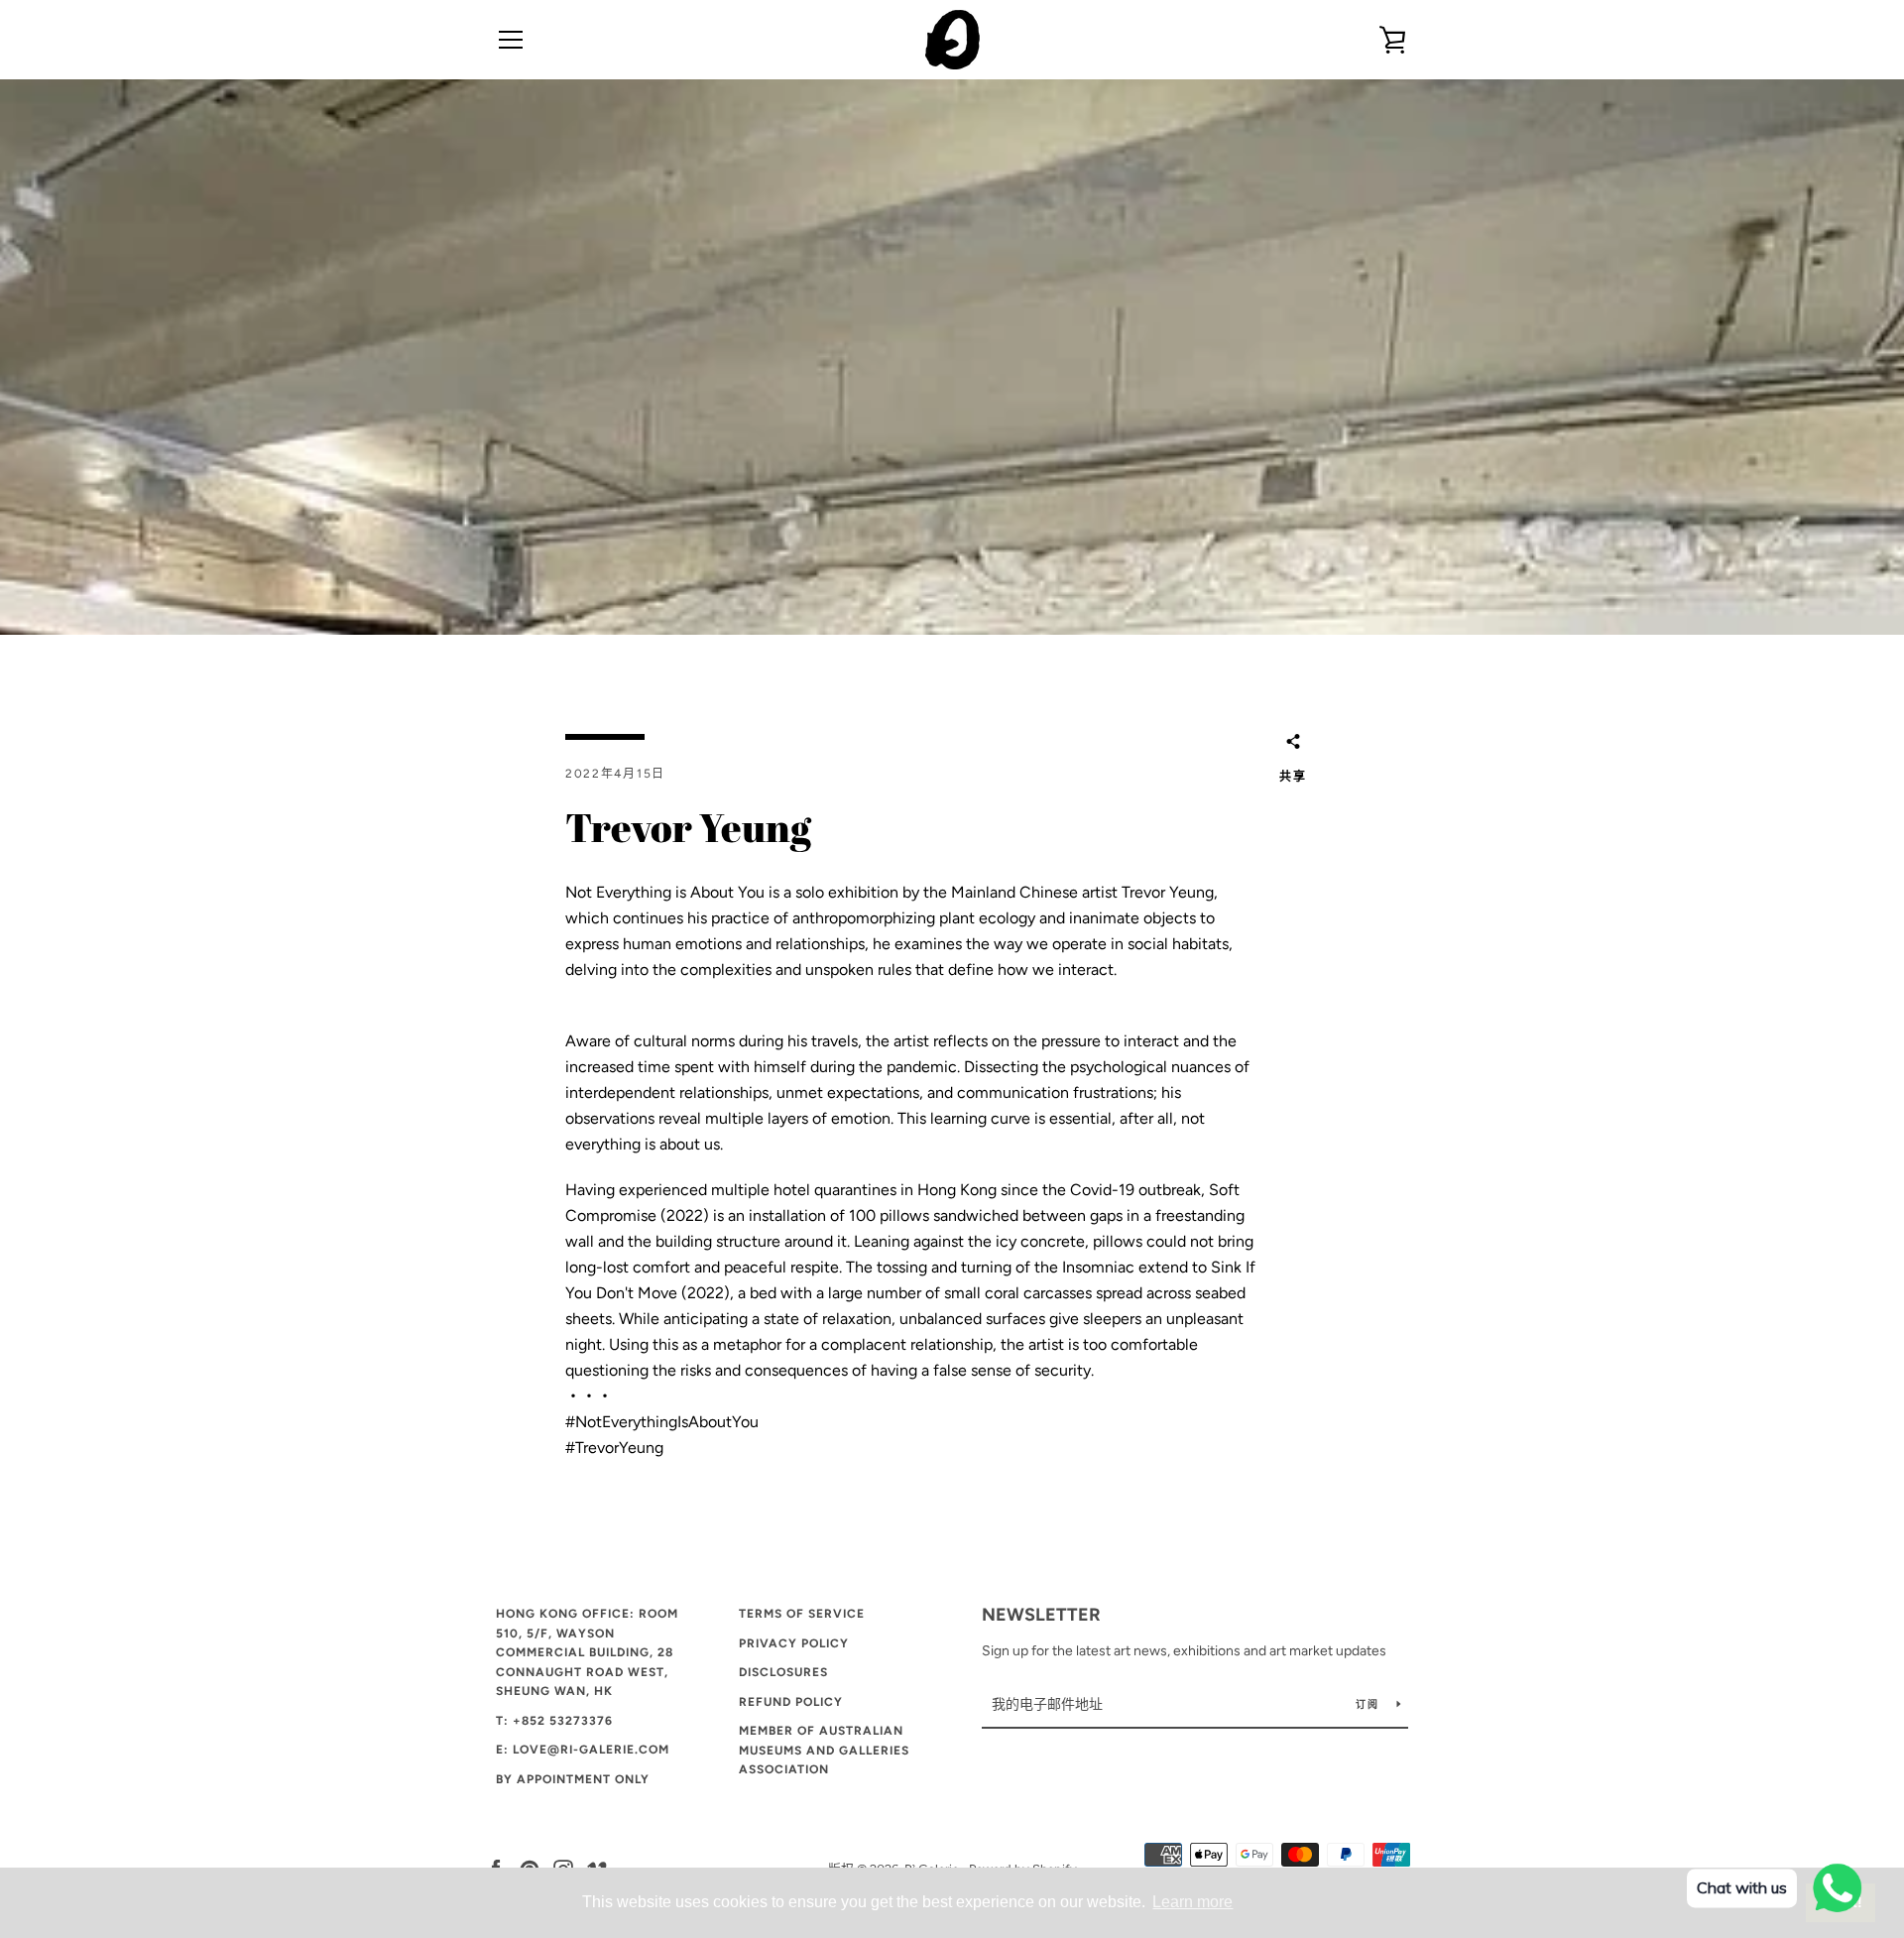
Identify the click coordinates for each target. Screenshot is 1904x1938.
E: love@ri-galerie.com (583, 1750)
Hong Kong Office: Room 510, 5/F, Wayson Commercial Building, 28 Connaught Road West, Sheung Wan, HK (587, 1652)
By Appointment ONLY (573, 1779)
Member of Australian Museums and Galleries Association (824, 1750)
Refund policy (791, 1702)
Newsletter (1041, 1615)
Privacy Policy (794, 1643)
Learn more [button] (1192, 1902)
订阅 (1368, 1704)
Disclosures (783, 1672)
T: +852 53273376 (554, 1721)
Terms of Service (802, 1614)
